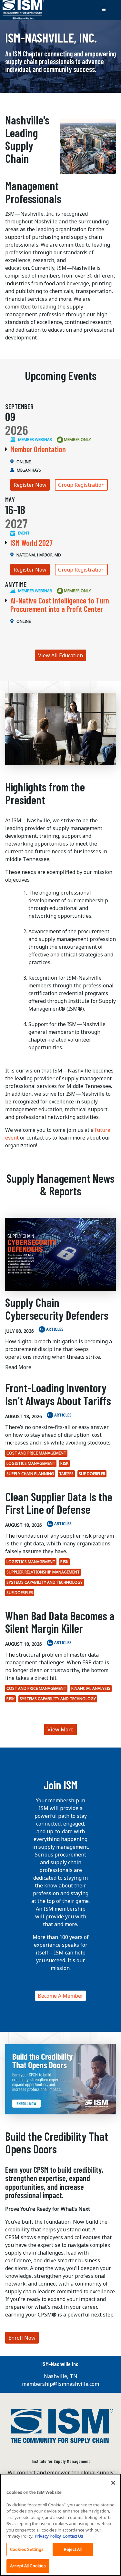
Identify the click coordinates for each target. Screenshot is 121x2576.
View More (60, 1729)
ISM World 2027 (31, 543)
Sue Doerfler (92, 1474)
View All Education (60, 655)
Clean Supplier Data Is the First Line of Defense (59, 1503)
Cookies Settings (27, 2549)
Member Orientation (38, 449)
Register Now (30, 485)
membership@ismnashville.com (60, 2384)
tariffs (66, 1474)
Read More (18, 1367)
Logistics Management (31, 1463)
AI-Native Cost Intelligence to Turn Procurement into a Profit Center (60, 605)
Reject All (73, 2549)
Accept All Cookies (28, 2566)
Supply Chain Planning (30, 1474)
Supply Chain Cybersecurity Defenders (57, 1309)
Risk (64, 1463)
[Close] (113, 2483)
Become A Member (60, 1996)
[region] (60, 2525)
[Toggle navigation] (104, 10)
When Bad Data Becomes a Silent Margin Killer (60, 1622)
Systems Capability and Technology (45, 1582)
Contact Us (73, 2536)
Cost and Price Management (36, 1453)
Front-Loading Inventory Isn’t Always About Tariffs (58, 1394)
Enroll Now (22, 2338)
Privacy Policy (48, 2536)
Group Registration (81, 485)
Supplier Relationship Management (43, 1572)
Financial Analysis (91, 1688)
